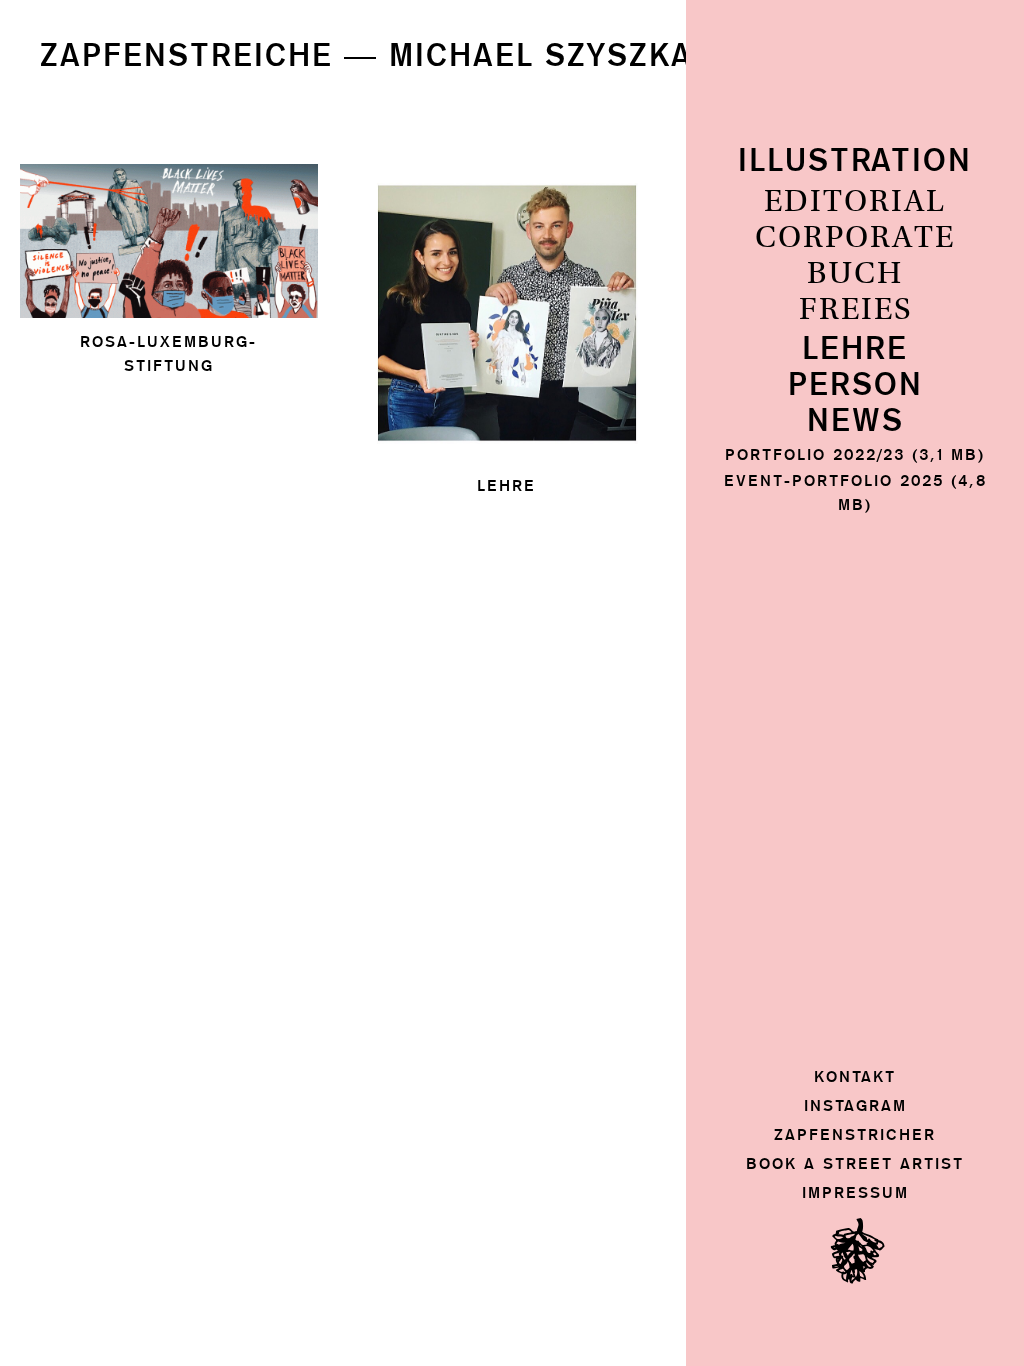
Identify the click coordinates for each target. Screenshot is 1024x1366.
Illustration (855, 161)
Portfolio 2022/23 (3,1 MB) (855, 454)
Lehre (855, 349)
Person (855, 385)
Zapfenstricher (855, 1134)
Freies (855, 310)
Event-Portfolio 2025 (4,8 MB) (855, 492)
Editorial (855, 202)
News (855, 421)
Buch (855, 274)
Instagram (855, 1105)
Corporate (855, 238)
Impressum (855, 1192)
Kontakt (855, 1076)
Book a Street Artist (855, 1163)
